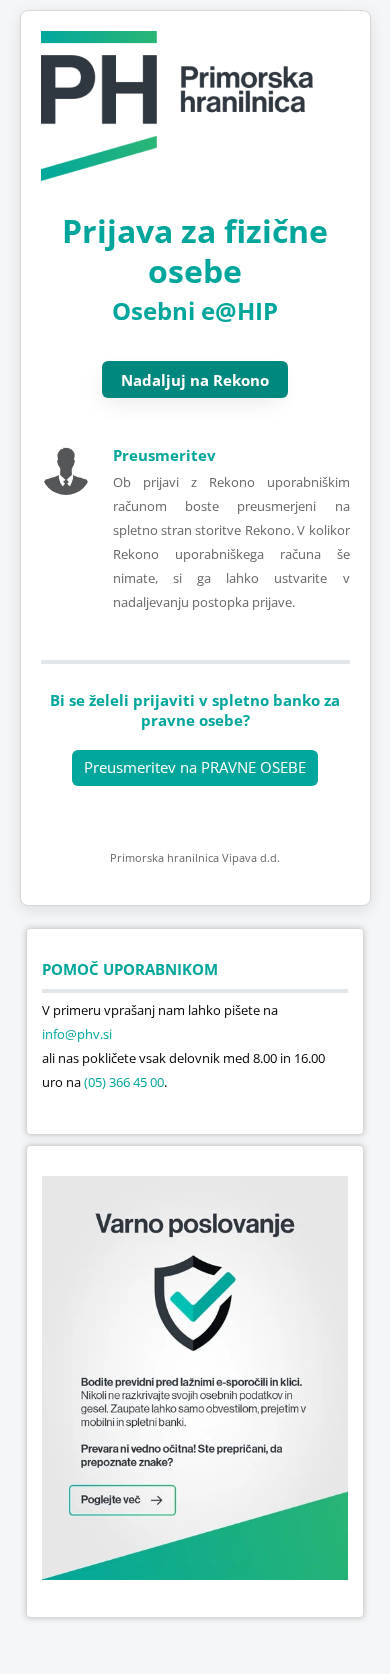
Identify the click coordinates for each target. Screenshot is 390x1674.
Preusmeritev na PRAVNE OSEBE (195, 767)
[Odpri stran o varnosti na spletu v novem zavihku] (195, 1575)
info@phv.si (77, 1034)
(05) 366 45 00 (124, 1082)
